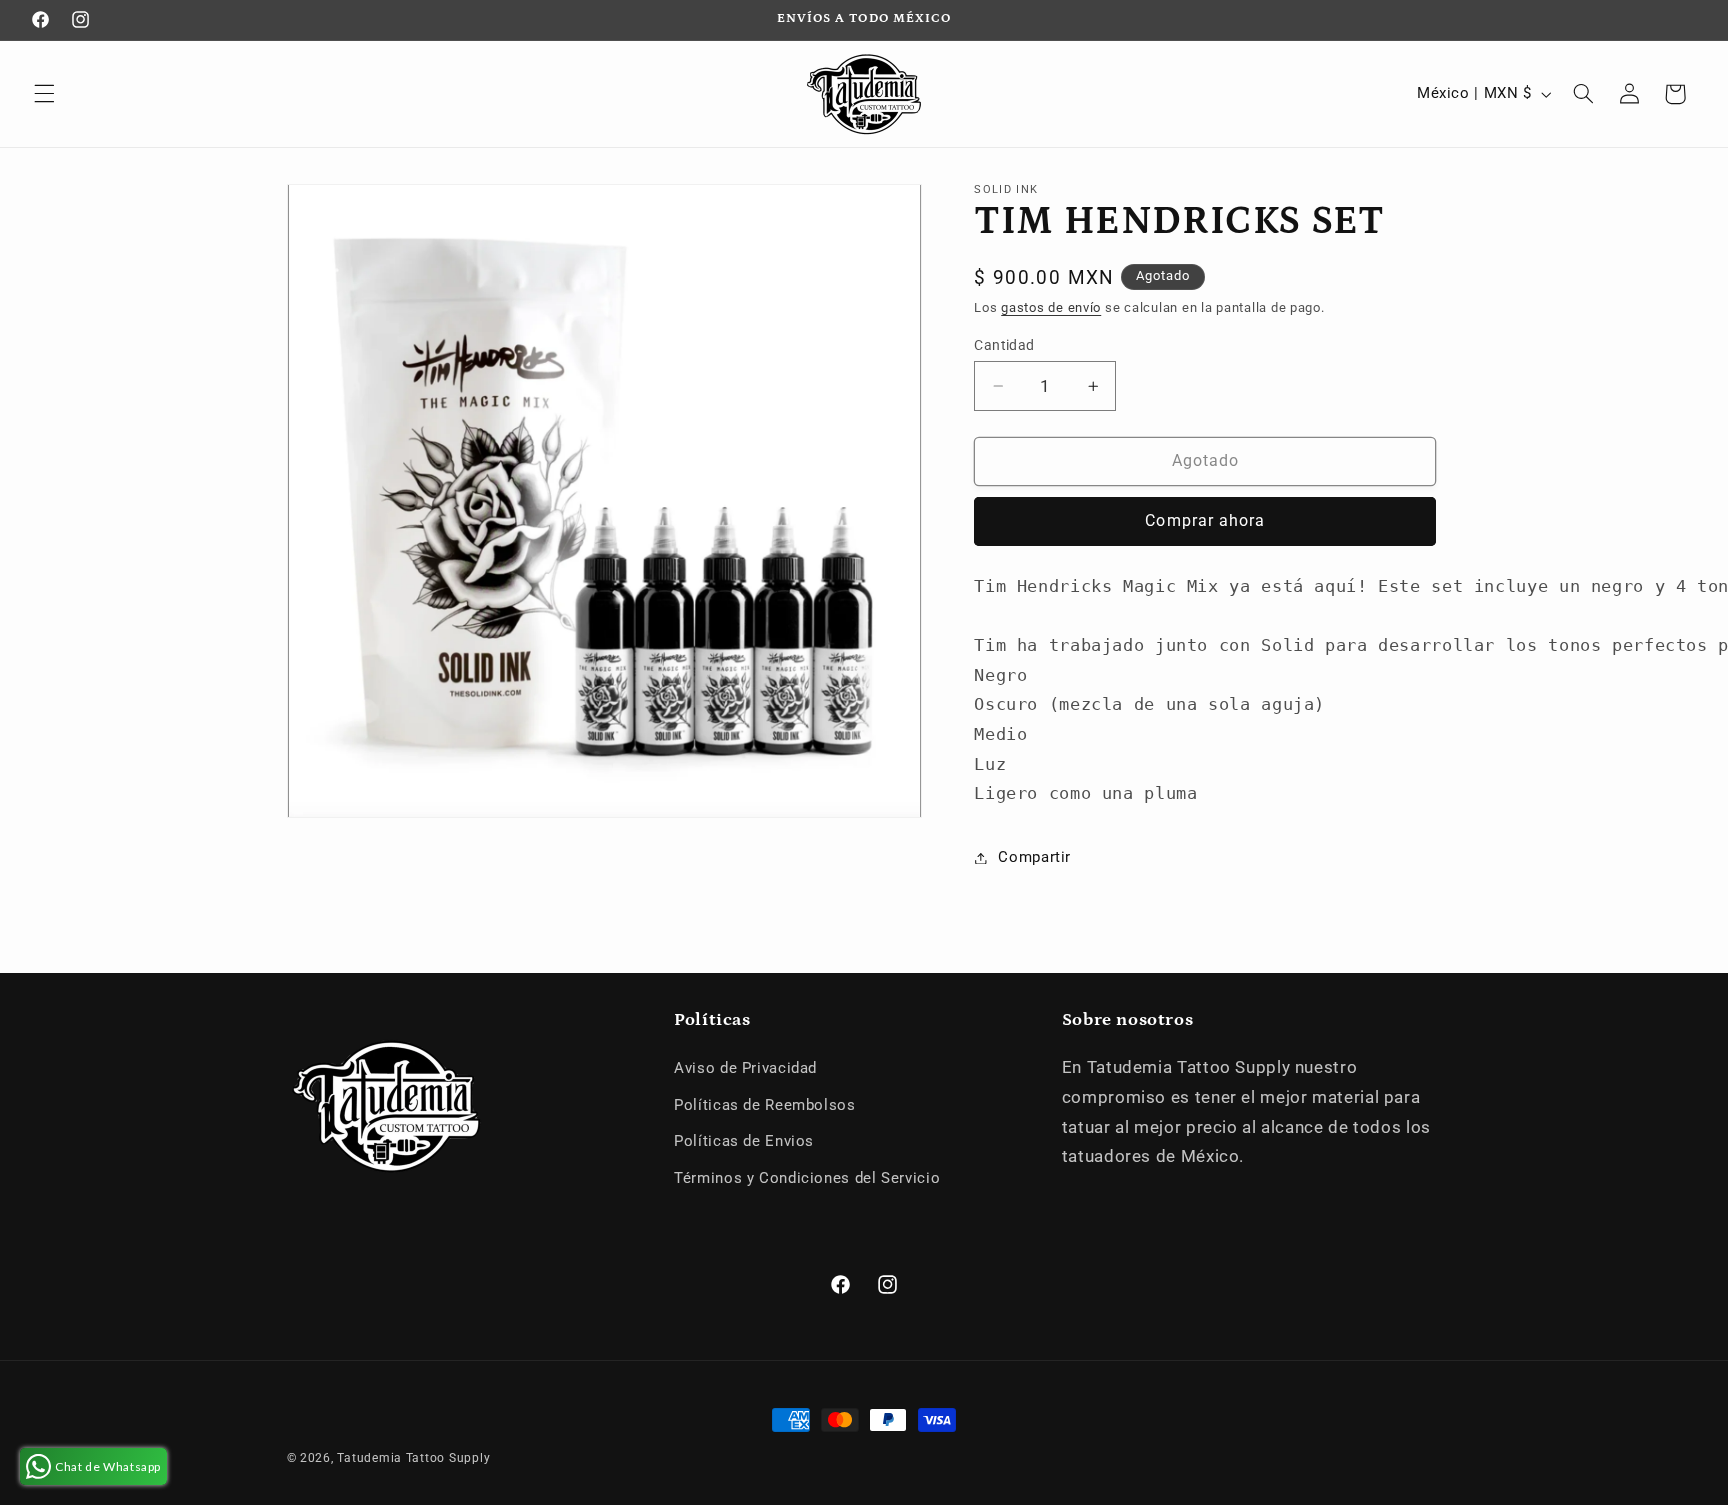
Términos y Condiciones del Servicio (807, 1178)
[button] (44, 94)
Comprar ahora (1205, 520)
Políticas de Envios (744, 1141)
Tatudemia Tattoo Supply (413, 1458)
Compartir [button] (1034, 857)
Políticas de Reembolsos (765, 1105)
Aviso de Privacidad (745, 1068)
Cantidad (1004, 345)
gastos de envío (1051, 307)
